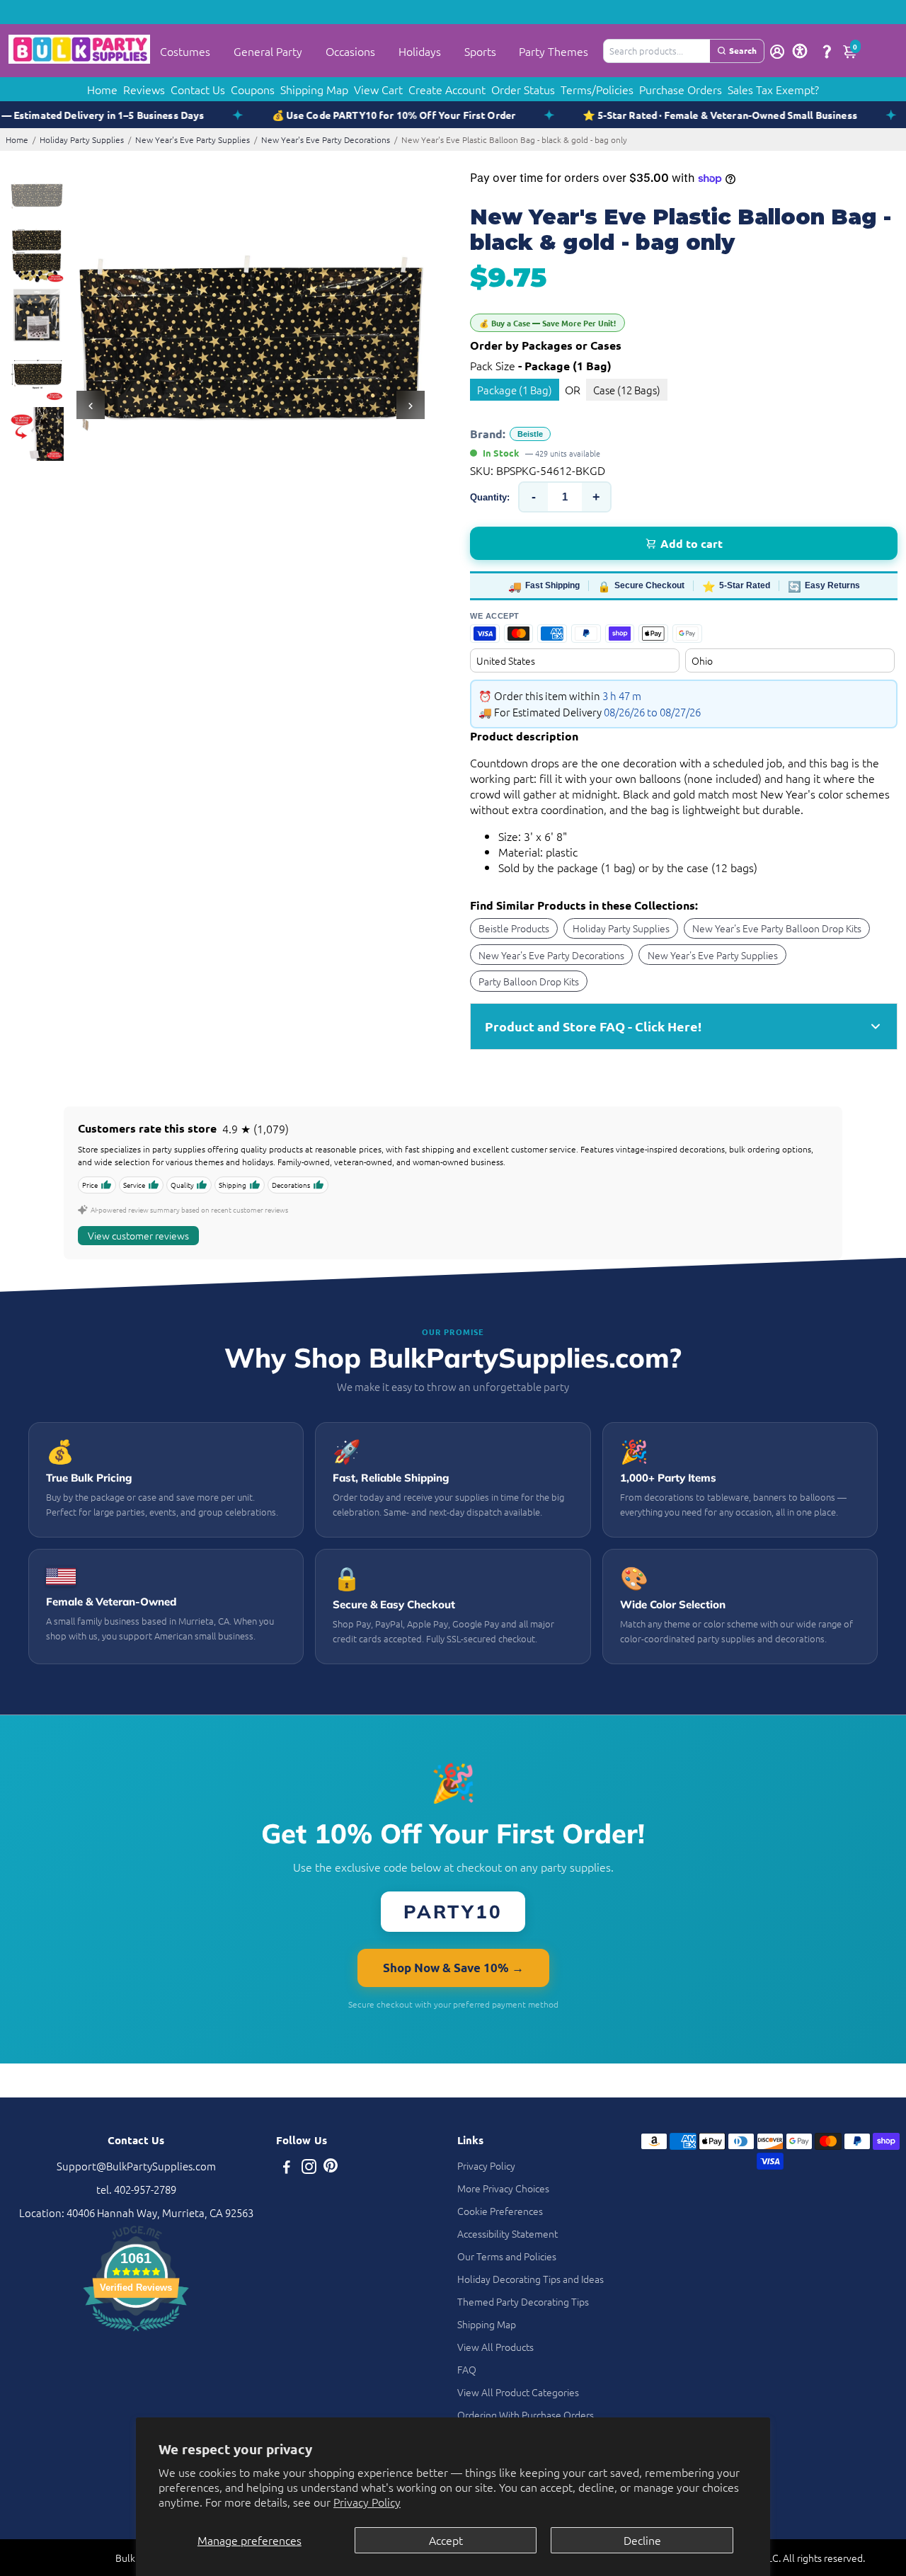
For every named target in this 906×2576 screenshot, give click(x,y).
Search (743, 50)
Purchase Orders (681, 89)
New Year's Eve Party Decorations (326, 139)
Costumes (185, 51)
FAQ (467, 2369)
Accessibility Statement (508, 2233)
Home (102, 89)
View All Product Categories (518, 2392)
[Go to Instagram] (309, 2168)
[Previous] (91, 405)
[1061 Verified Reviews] (136, 2333)
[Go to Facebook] (287, 2168)
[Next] (411, 405)
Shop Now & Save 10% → (453, 1968)
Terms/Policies (597, 89)
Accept (446, 2540)
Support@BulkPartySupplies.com (136, 2166)
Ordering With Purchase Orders (526, 2415)
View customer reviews (138, 1235)
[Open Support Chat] (827, 51)
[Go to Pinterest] (331, 2168)
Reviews (144, 89)
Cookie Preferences (500, 2211)
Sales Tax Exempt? (773, 89)
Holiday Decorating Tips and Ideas (531, 2279)
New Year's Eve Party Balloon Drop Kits (777, 928)
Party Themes (554, 51)
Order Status (523, 89)
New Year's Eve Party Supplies (193, 139)
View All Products (495, 2347)
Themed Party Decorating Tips (523, 2301)
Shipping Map (314, 89)
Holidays (420, 51)
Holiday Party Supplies (82, 139)
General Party (268, 51)
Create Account (447, 89)
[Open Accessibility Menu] (800, 51)
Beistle (530, 434)
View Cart (378, 89)
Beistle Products (514, 928)
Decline (642, 2540)
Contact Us (198, 89)
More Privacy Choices (503, 2188)
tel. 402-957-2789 (136, 2189)
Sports (480, 51)
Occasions (350, 51)
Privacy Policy (367, 2502)
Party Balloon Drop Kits (529, 981)
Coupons (253, 89)
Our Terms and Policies (507, 2256)
